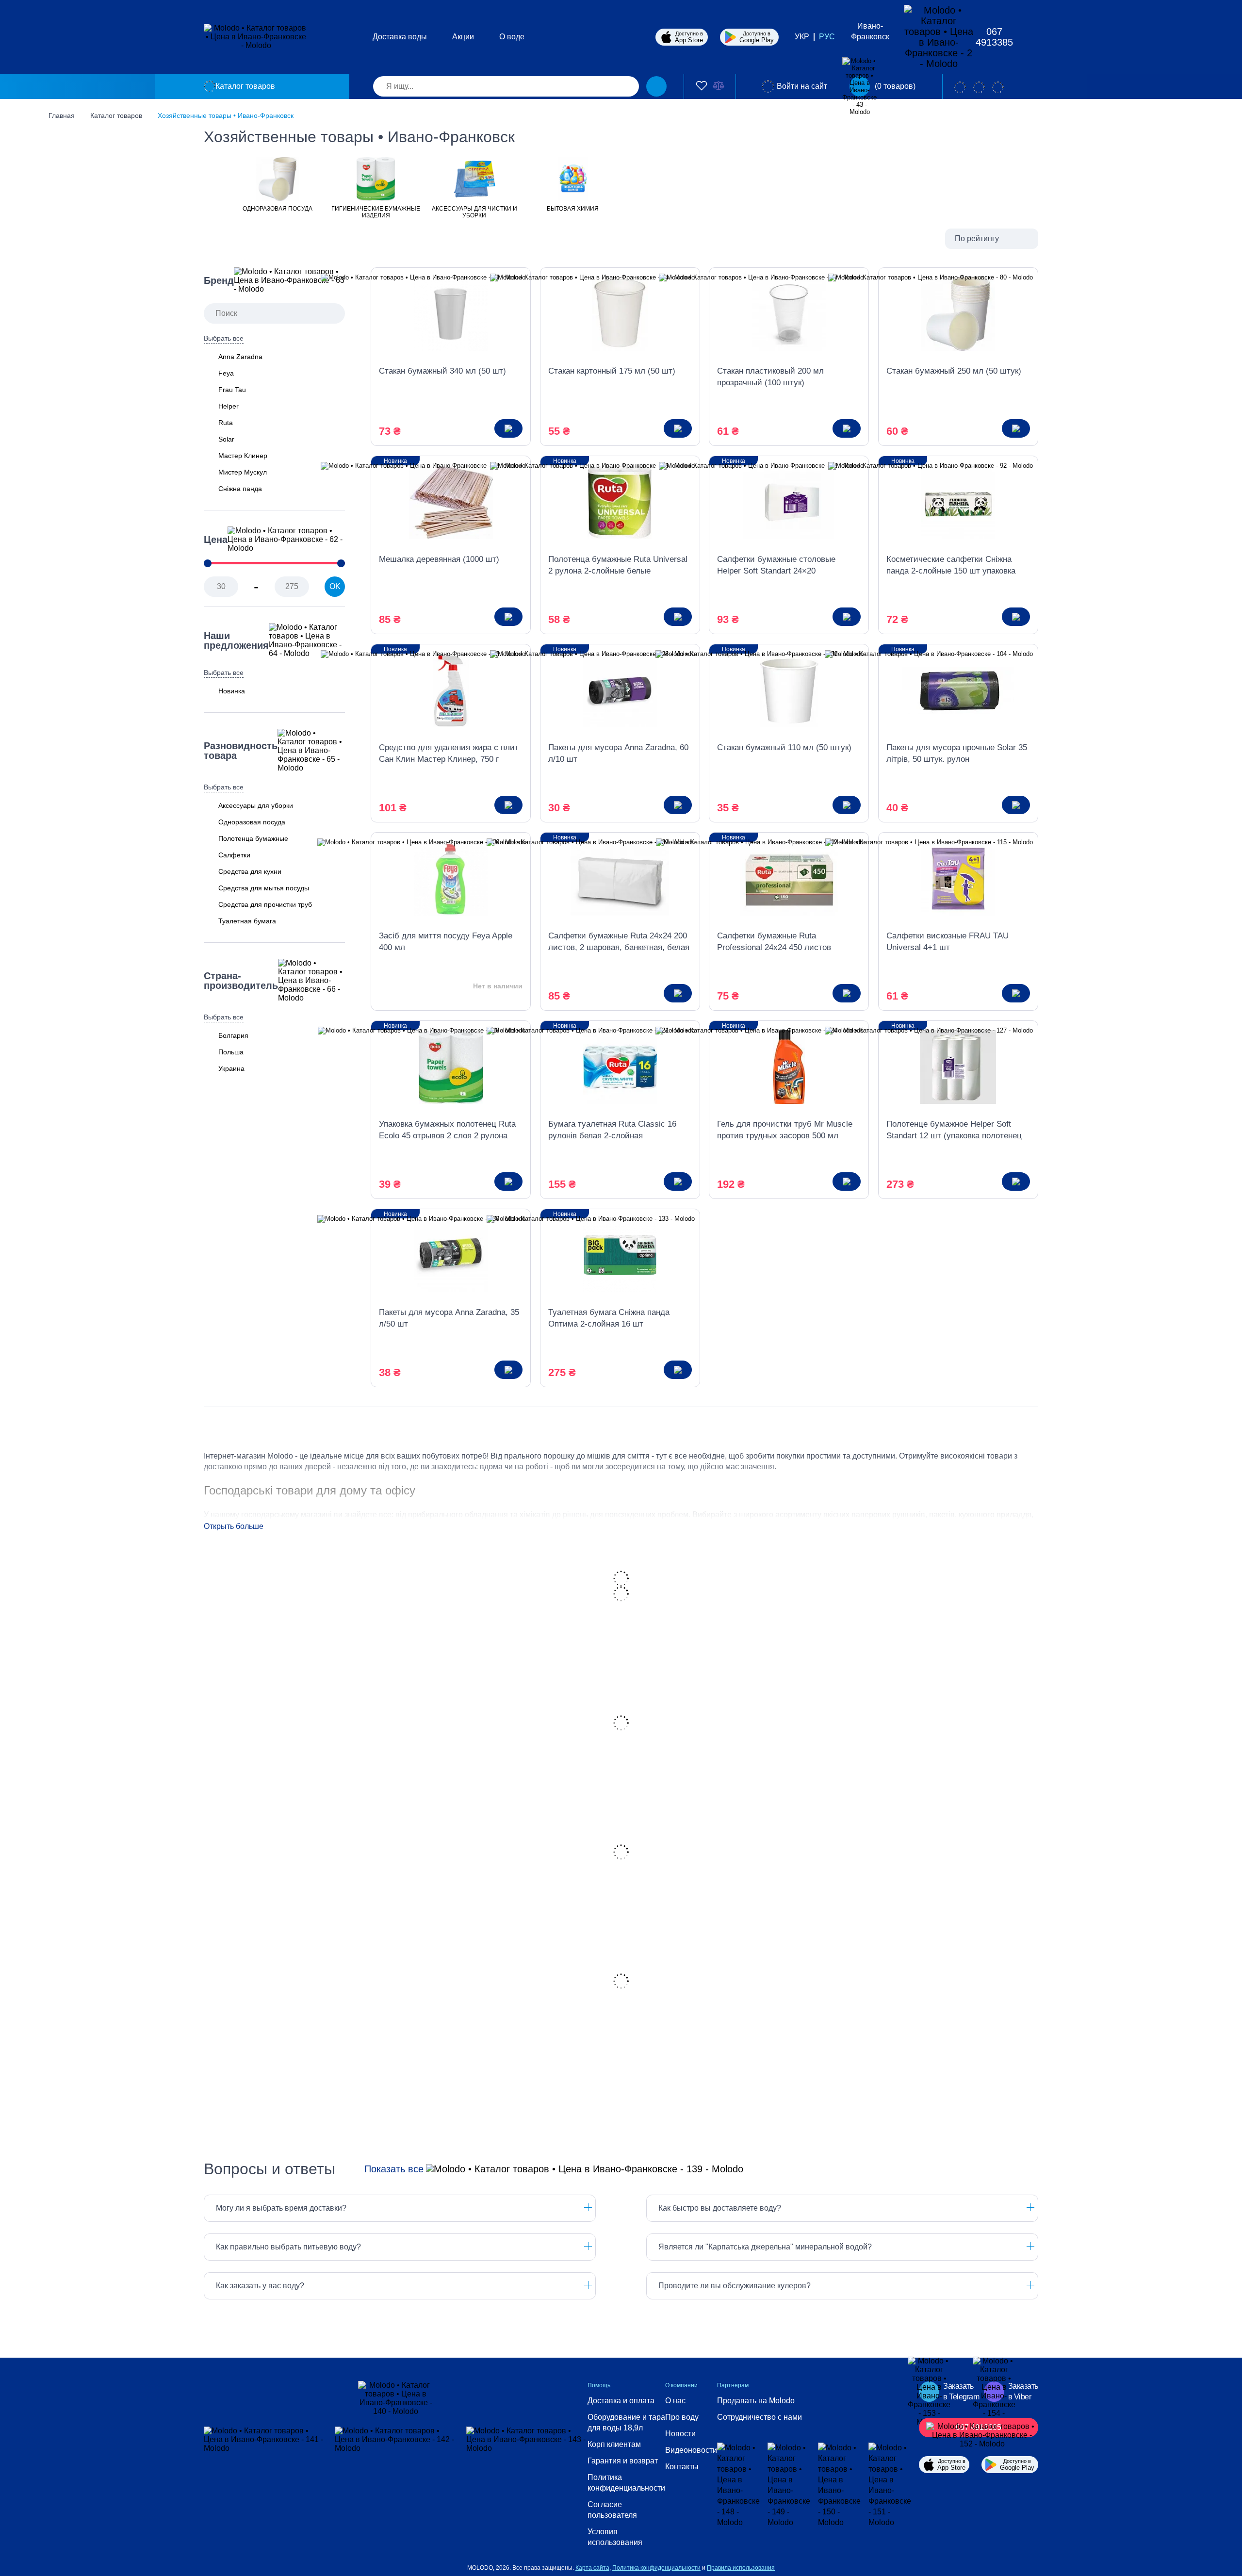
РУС (827, 37)
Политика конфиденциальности (626, 2483)
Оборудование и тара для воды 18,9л (626, 2422)
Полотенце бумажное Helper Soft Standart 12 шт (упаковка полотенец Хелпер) (954, 1131)
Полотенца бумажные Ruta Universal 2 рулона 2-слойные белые (618, 565)
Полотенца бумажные (253, 838)
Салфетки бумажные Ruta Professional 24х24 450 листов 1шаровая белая (774, 942)
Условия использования (615, 2537)
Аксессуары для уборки (256, 805)
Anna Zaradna (240, 357)
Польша (231, 1052)
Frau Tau (232, 390)
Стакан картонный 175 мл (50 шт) (612, 371)
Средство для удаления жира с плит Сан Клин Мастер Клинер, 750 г (449, 753)
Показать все (394, 2169)
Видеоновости (691, 2450)
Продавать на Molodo (756, 2401)
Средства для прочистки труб (265, 904)
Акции (463, 37)
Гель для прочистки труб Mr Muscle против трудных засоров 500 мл (785, 1130)
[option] (277, 184)
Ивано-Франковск (870, 31)
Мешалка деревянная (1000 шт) (439, 559)
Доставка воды (400, 37)
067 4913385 (994, 37)
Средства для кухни (250, 871)
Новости (680, 2434)
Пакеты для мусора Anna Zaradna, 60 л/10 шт (618, 753)
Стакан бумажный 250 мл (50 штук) (954, 371)
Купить (508, 428)
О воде (512, 37)
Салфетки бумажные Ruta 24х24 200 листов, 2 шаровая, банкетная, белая (619, 942)
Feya (226, 373)
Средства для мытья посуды (264, 888)
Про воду (682, 2417)
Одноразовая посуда (252, 822)
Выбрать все (224, 338)
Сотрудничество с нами (760, 2417)
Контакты (682, 2467)
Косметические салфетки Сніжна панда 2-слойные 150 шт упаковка (951, 565)
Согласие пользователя (612, 2510)
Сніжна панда (240, 489)
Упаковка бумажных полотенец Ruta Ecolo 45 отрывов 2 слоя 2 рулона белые (447, 1131)
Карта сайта (592, 2568)
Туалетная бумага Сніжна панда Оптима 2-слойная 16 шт (609, 1318)
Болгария (233, 1035)
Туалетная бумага (247, 921)
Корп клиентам (614, 2444)
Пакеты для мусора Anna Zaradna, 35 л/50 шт (449, 1318)
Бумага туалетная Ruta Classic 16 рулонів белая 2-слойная (612, 1130)
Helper (229, 406)
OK (335, 586)
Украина (231, 1068)
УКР (802, 37)
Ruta (226, 423)
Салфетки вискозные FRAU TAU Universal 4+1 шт (948, 942)
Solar (226, 439)
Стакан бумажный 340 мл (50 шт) (442, 371)
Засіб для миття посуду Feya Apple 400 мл (446, 942)
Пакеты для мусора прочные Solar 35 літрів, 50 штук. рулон (957, 753)
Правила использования (741, 2568)
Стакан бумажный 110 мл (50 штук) (784, 747)
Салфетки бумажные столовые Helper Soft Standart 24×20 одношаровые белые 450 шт (776, 566)
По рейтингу (977, 238)
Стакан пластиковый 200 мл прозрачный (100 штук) (770, 377)
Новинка (232, 691)
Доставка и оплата (621, 2401)
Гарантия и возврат (623, 2461)
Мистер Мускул (243, 472)
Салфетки (234, 855)
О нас (675, 2401)
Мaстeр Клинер (243, 456)
